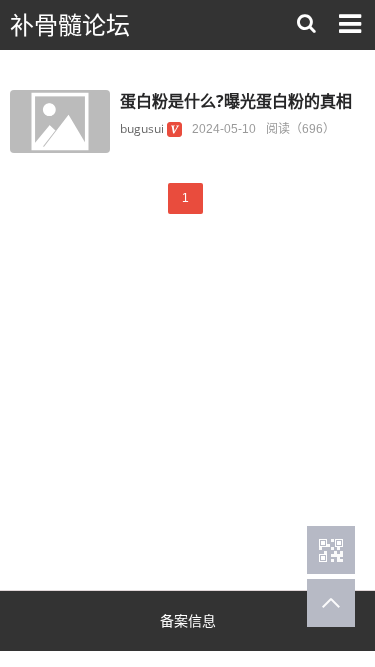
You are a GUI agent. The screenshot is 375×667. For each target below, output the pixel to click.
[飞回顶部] (331, 603)
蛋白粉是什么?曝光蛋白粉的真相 (236, 101)
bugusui (142, 128)
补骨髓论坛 (70, 25)
